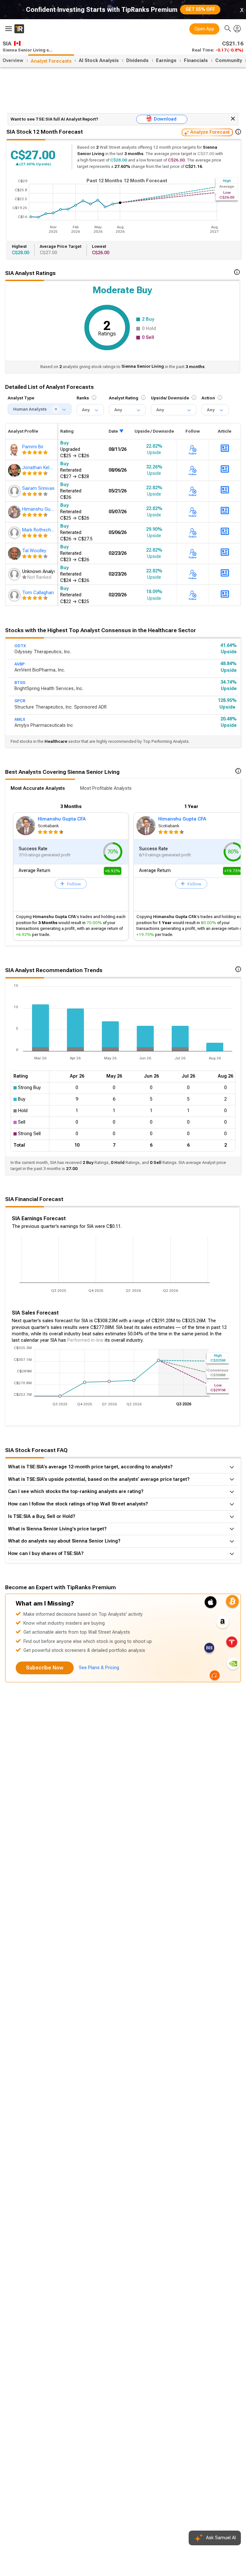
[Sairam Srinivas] (15, 491)
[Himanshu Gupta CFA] (15, 512)
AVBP (20, 664)
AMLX (20, 719)
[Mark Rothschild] (15, 533)
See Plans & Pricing (99, 1668)
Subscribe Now (45, 1668)
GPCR (20, 701)
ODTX (20, 646)
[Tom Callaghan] (15, 595)
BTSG (20, 683)
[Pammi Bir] (15, 450)
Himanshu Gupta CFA (62, 819)
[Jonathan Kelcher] (15, 470)
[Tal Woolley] (15, 554)
